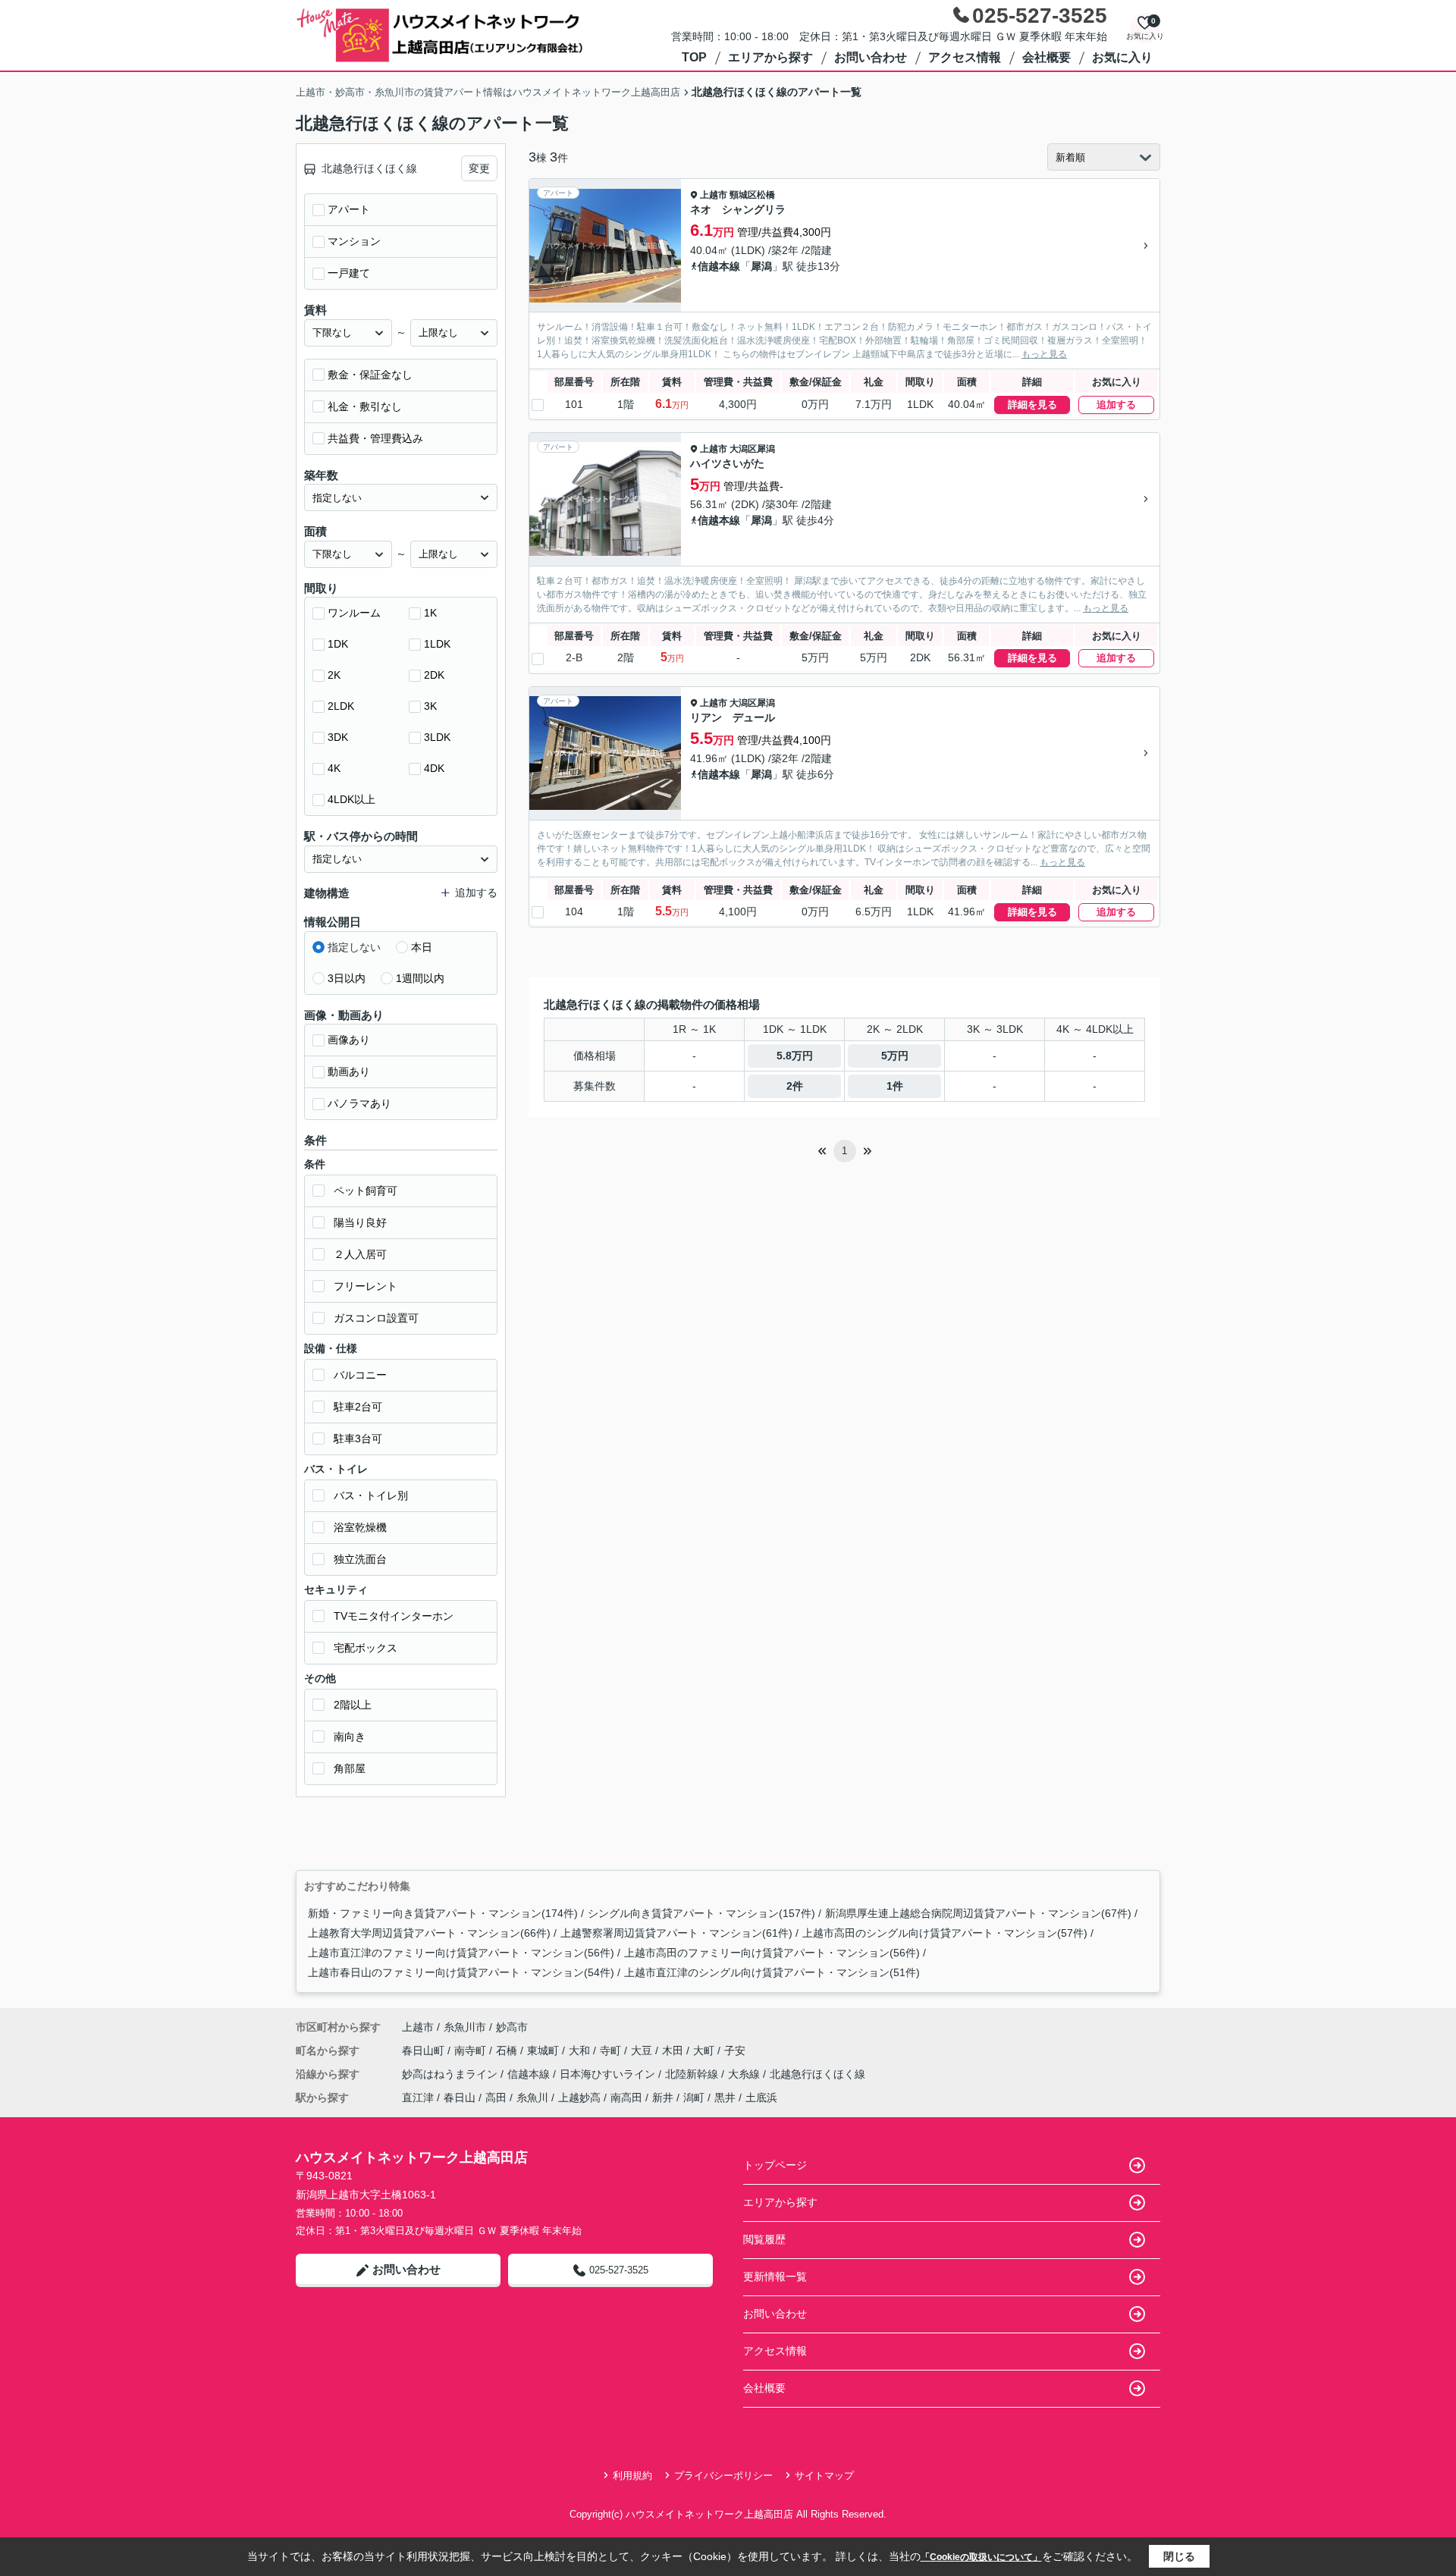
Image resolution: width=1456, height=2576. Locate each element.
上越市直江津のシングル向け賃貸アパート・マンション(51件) (772, 1972)
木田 (674, 2050)
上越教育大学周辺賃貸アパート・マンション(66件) (429, 1933)
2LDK (341, 706)
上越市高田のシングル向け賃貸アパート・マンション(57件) (945, 1933)
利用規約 (632, 2476)
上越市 (714, 195)
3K (430, 706)
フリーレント (366, 1286)
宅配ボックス (366, 1648)
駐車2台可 (358, 1407)
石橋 (508, 2050)
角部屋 (350, 1768)
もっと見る (1044, 354)
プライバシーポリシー (723, 2476)
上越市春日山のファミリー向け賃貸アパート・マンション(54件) (461, 1972)
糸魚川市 (465, 2027)
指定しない (354, 947)
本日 (422, 947)
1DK (338, 644)
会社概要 (1046, 57)
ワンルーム (354, 613)
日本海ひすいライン (609, 2074)
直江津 (418, 2098)
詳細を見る (1032, 405)
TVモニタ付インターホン (394, 1616)
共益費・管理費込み (375, 438)
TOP (694, 57)
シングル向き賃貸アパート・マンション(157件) (701, 1913)
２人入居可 (360, 1254)
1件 (895, 1086)
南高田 (626, 2098)
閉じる (1179, 2556)
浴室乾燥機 (360, 1527)
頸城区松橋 (752, 195)
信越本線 (719, 266)
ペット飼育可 (366, 1191)
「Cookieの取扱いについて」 (981, 2557)
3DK (338, 737)
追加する (1116, 405)
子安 (735, 2050)
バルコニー (360, 1375)
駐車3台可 (358, 1439)
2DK (434, 675)
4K (334, 768)
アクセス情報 (965, 57)
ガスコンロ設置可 (376, 1318)
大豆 (643, 2050)
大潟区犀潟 (752, 449)
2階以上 (353, 1705)
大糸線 (745, 2074)
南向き (350, 1737)
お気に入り (1122, 57)
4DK (434, 768)
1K (430, 613)
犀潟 (761, 266)
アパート (349, 209)
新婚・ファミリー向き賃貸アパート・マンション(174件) (443, 1913)
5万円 (895, 1056)
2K (334, 675)
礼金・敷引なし (365, 406)
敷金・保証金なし (370, 375)
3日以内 (347, 978)
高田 (496, 2098)
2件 (795, 1086)
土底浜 (761, 2098)
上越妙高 (579, 2098)
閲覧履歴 (764, 2239)
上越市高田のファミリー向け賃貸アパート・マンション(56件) (772, 1953)
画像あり (349, 1040)
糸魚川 (532, 2098)
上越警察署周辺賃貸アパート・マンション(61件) (676, 1933)
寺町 (612, 2050)
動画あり (349, 1072)
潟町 (694, 2098)
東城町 (544, 2050)
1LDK (437, 644)
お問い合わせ (871, 57)
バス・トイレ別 (371, 1495)
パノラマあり (359, 1103)
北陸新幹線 (693, 2074)
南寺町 (472, 2050)
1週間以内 (420, 978)
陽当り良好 (360, 1222)
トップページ (775, 2165)
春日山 (460, 2098)
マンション (354, 241)
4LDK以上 (351, 799)
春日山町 (425, 2050)
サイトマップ (824, 2476)
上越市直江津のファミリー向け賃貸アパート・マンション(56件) (461, 1953)
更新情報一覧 (775, 2276)
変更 (479, 168)
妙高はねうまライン (451, 2074)
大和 (581, 2050)
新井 (663, 2098)
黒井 (725, 2098)
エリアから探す (770, 57)
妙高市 (512, 2027)
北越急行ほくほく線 (817, 2074)
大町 (705, 2050)
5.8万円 (795, 1056)
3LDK (437, 737)
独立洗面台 (360, 1559)
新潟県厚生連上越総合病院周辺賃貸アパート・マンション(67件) (978, 1913)
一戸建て (349, 273)
